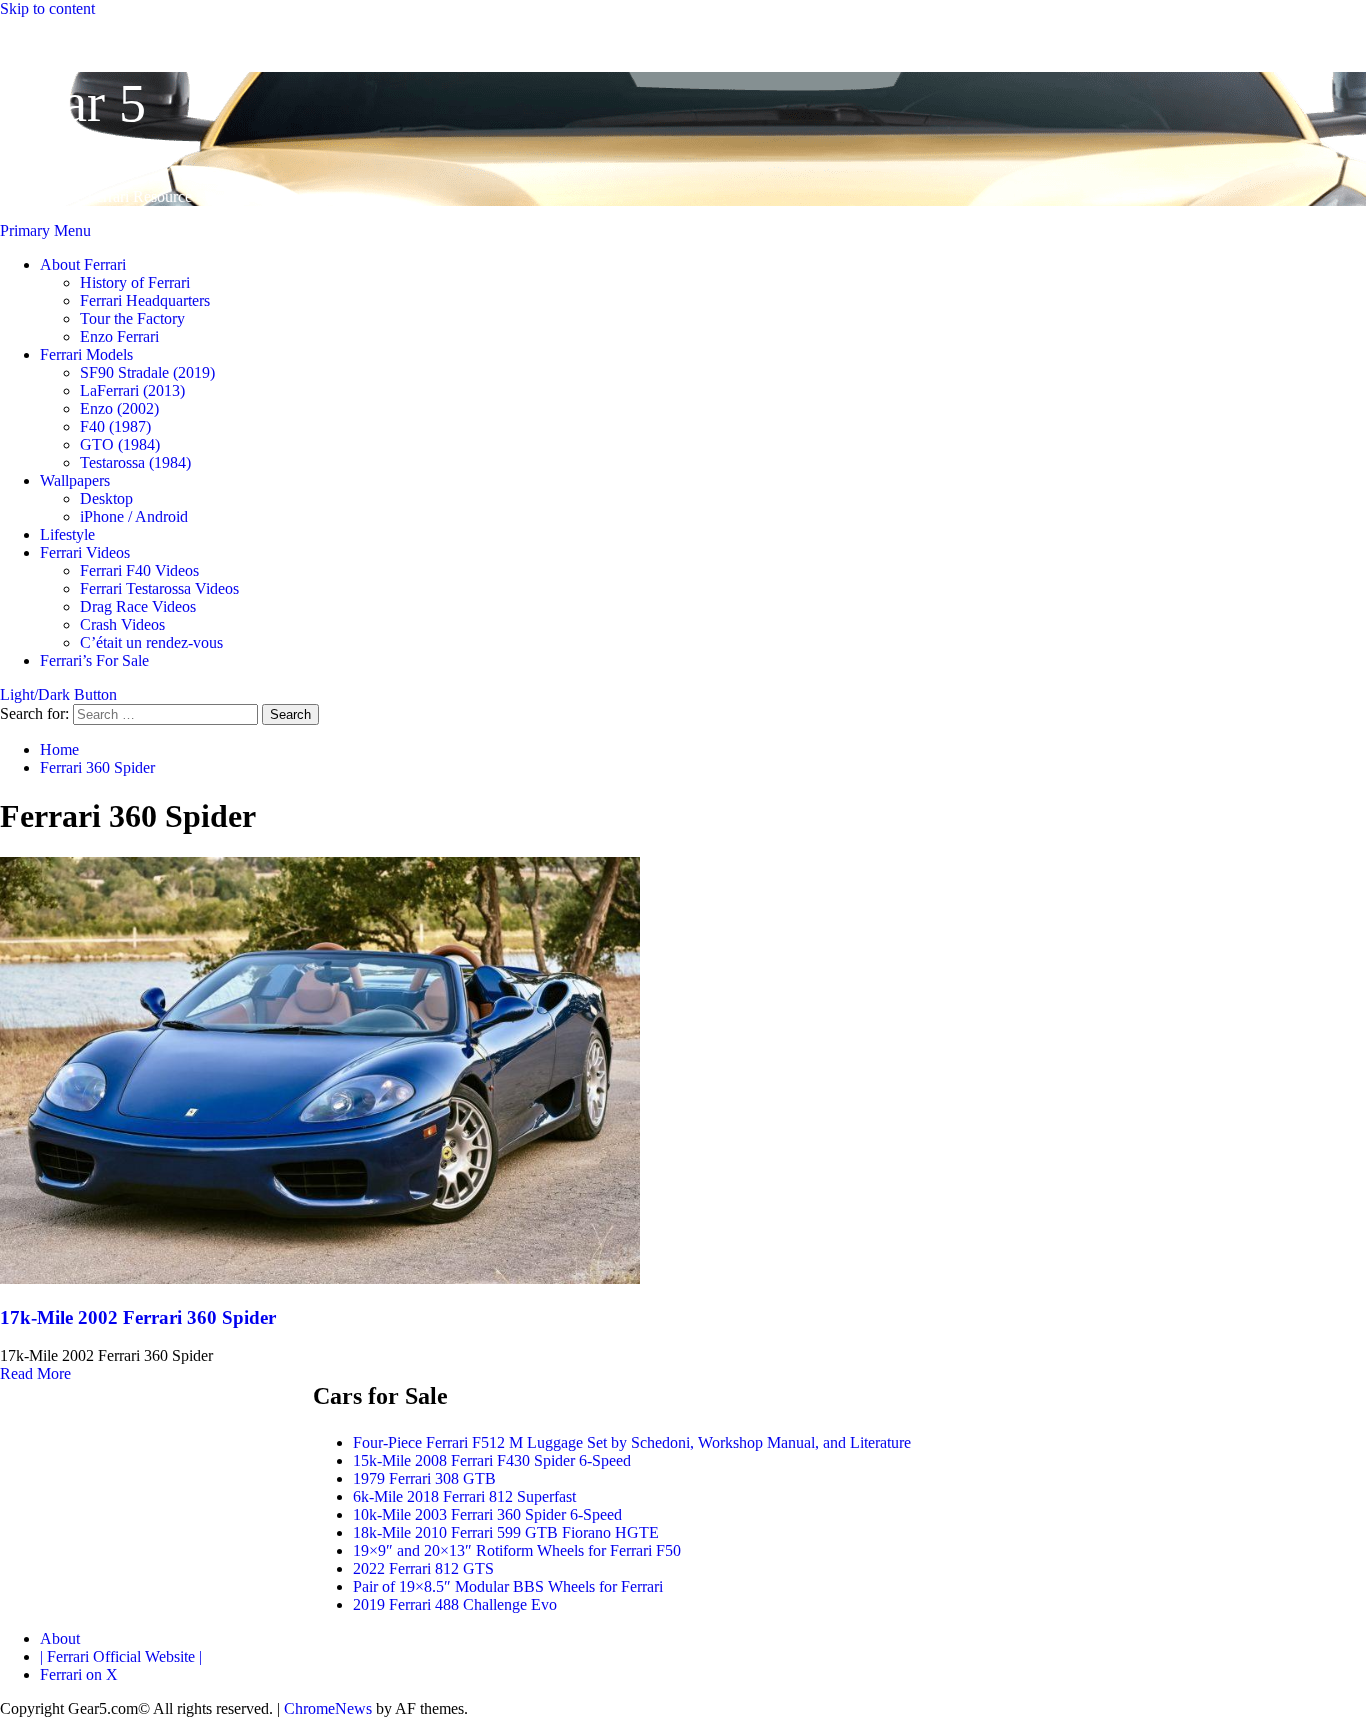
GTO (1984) (120, 444)
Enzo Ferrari (119, 336)
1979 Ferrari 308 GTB (424, 1478)
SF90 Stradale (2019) (147, 372)
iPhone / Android (134, 516)
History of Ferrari (135, 282)
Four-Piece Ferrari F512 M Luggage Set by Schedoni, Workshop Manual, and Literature (632, 1442)
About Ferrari (83, 264)
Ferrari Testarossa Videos (159, 588)
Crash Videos (122, 624)
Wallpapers (75, 480)
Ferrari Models (86, 354)
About (60, 1638)
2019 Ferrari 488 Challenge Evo (455, 1604)
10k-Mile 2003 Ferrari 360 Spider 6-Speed (487, 1514)
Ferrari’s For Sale (94, 660)
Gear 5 (73, 103)
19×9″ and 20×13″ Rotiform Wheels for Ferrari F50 (517, 1550)
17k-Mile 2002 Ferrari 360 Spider (138, 1317)
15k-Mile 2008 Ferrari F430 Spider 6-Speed (492, 1460)
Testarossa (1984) (135, 462)
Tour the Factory (132, 318)
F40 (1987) (115, 426)
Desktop (106, 498)
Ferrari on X (79, 1674)
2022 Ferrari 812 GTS (423, 1568)
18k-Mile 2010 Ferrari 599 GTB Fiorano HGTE (506, 1532)
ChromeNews (328, 1708)
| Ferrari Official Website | (121, 1656)
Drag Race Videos (138, 606)
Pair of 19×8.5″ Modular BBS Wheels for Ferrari (508, 1586)
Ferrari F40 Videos (139, 570)
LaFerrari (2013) (132, 390)
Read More (35, 1373)
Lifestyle (67, 534)
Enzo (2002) (119, 408)
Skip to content (47, 8)
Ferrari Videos (85, 552)
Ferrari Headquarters (145, 300)
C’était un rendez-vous (151, 642)
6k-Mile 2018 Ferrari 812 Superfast (464, 1496)
